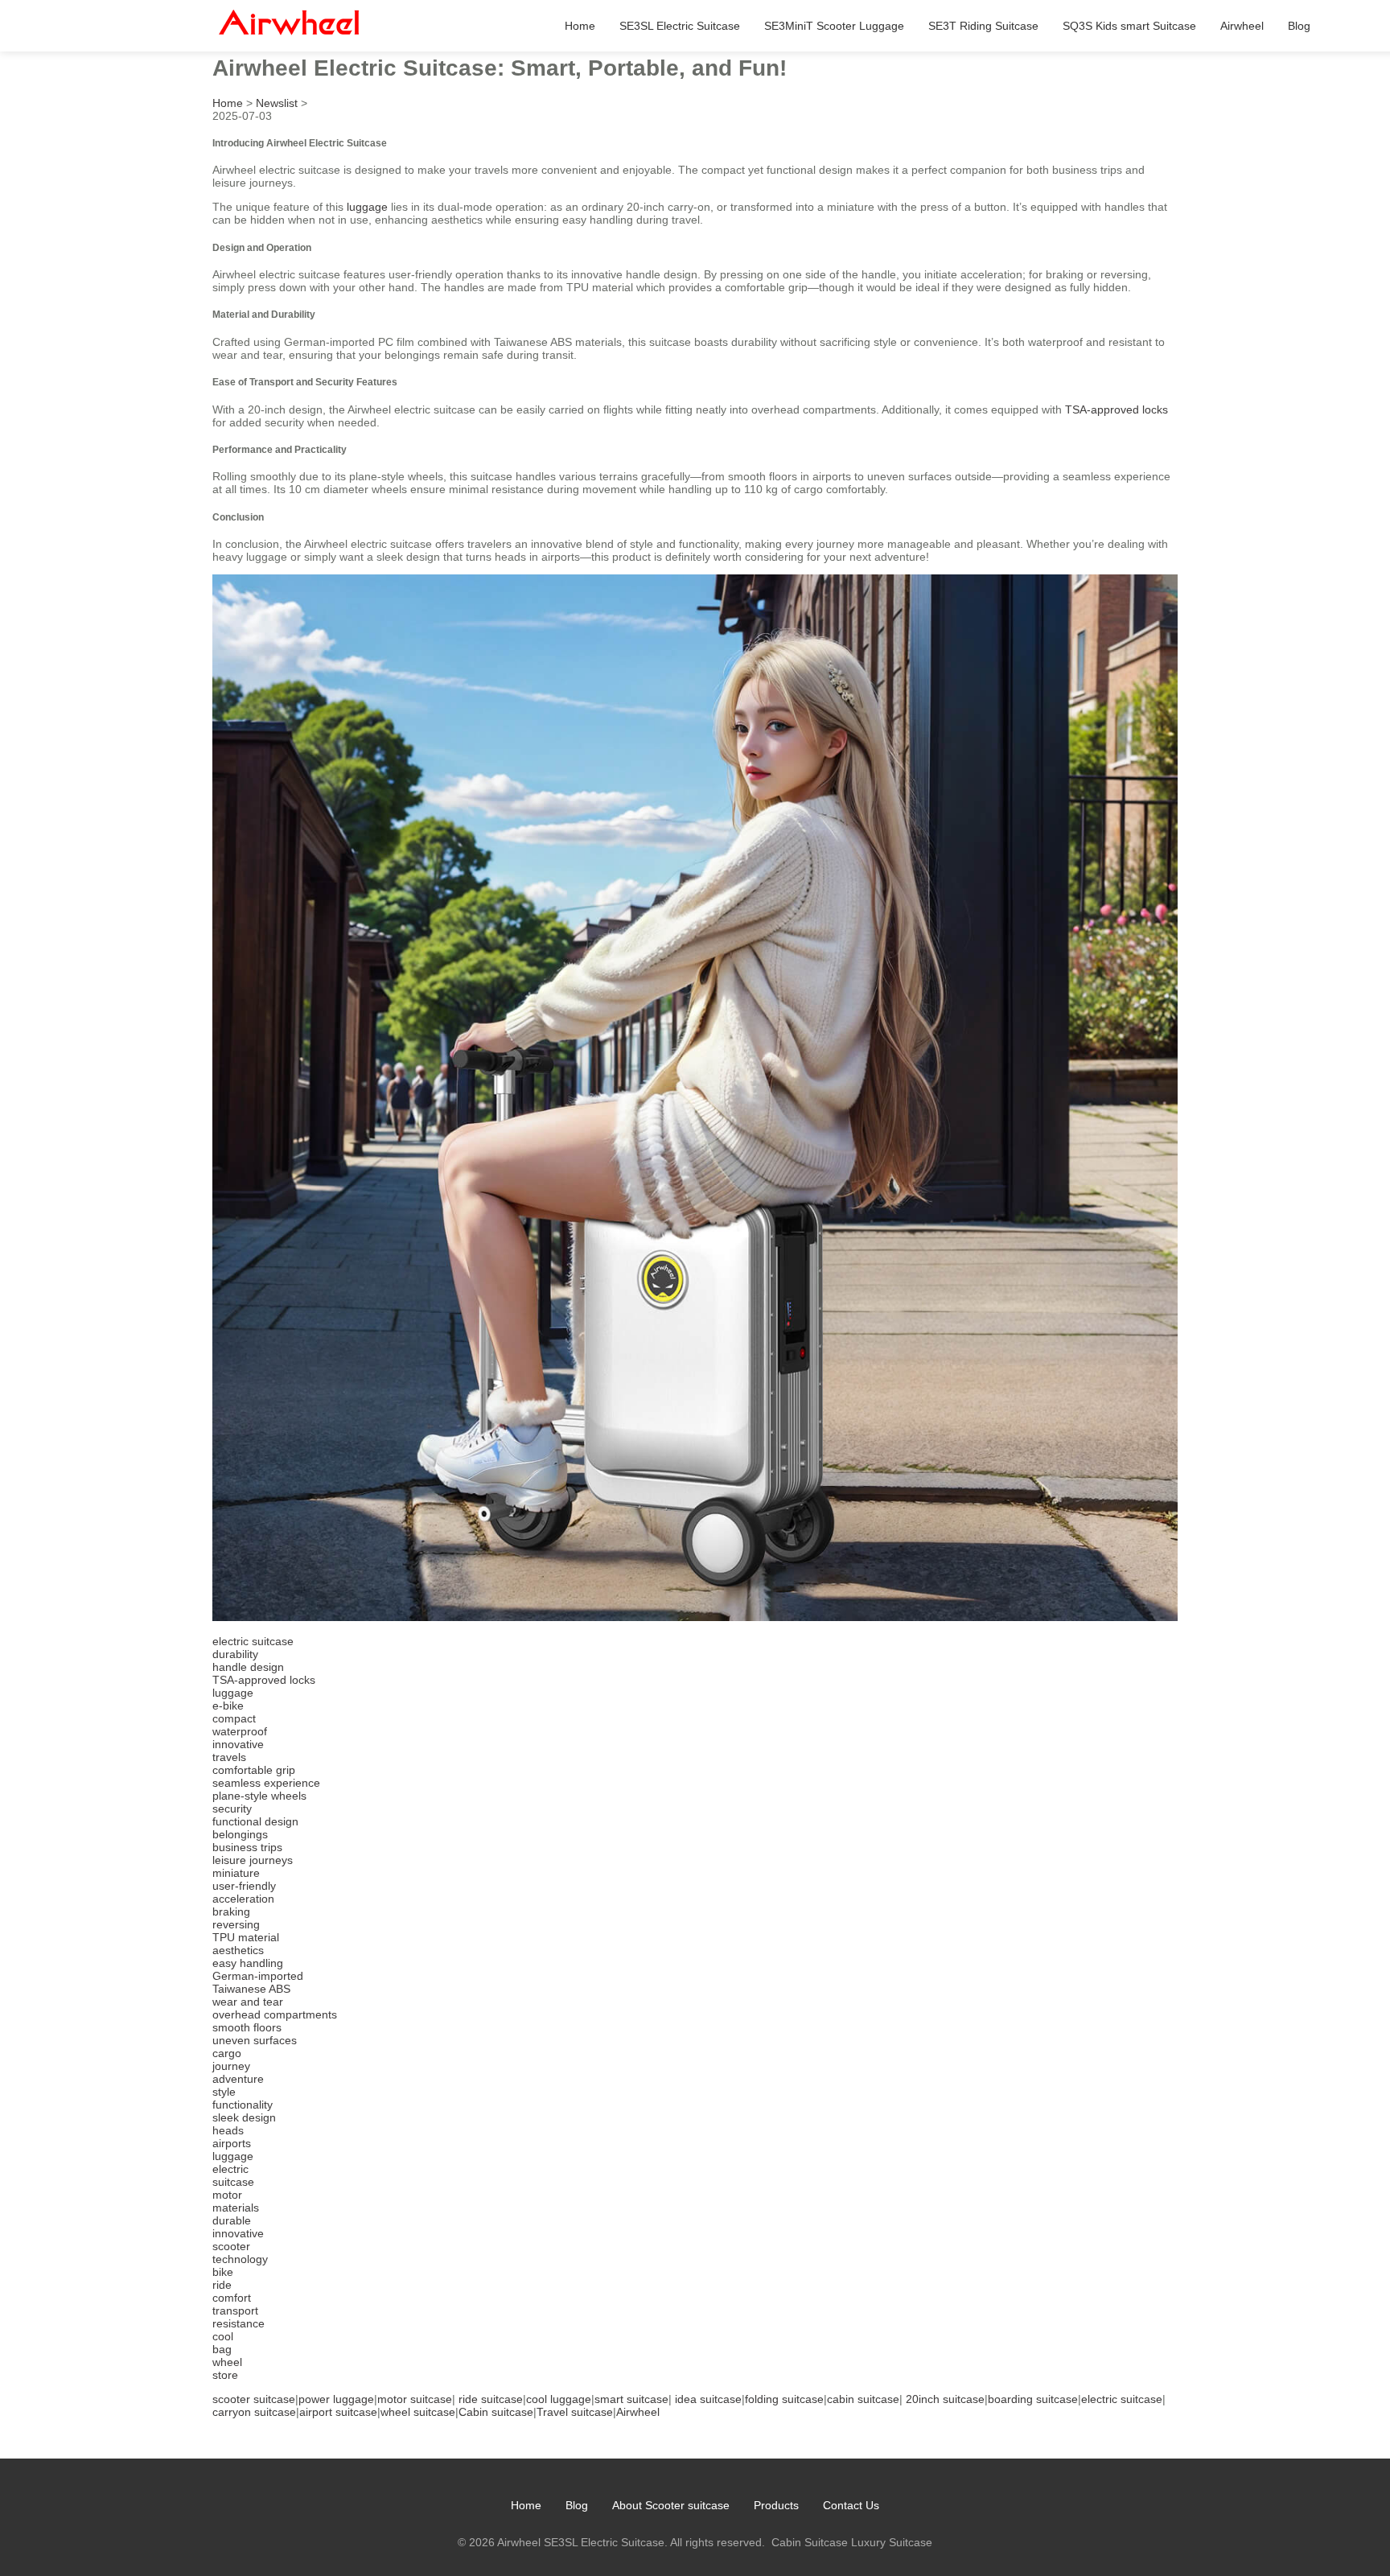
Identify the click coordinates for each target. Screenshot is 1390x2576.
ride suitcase (491, 2399)
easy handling (248, 1963)
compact (234, 1718)
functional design (255, 1821)
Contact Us (851, 2505)
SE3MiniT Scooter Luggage (834, 26)
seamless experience (266, 1783)
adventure (238, 2079)
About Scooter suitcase (671, 2505)
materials (236, 2208)
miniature (236, 1873)
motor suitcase (415, 2399)
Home (580, 26)
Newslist (277, 103)
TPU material (246, 1937)
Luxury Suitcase (892, 2542)
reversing (236, 1924)
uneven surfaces (255, 2040)
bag (222, 2349)
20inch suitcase (945, 2399)
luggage (367, 207)
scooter (231, 2246)
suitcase (233, 2182)
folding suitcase (784, 2399)
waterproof (240, 1731)
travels (229, 1757)
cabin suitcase (863, 2399)
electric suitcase (253, 1641)
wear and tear (248, 2002)
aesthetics (238, 1950)
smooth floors (247, 2027)
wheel (227, 2362)
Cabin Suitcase (810, 2542)
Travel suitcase (575, 2412)
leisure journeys (253, 1860)
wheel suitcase (418, 2412)
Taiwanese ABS (251, 1989)
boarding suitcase (1033, 2399)
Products (776, 2505)
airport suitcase (338, 2412)
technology (240, 2259)
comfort (232, 2298)
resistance (239, 2323)
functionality (243, 2105)
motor (227, 2195)
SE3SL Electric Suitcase (680, 26)
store (225, 2375)
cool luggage (559, 2399)
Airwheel (1242, 26)
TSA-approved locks (1117, 409)
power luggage (336, 2399)
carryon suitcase (254, 2412)
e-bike (228, 1706)
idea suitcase (708, 2399)
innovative (238, 1744)
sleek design (244, 2117)
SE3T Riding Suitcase (983, 26)
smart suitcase (631, 2399)
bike (223, 2272)
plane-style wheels (259, 1796)
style (224, 2092)
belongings (240, 1834)
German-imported (258, 1976)
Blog (1299, 26)
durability (235, 1654)
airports (232, 2143)
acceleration (243, 1899)
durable (232, 2220)
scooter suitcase (254, 2399)
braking (231, 1911)
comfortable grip (254, 1770)
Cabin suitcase (496, 2412)
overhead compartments (275, 2014)
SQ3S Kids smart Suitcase (1129, 26)
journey (231, 2066)
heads (228, 2130)
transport (235, 2311)
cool (223, 2336)
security (232, 1809)
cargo (227, 2053)
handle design (248, 1667)
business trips (247, 1847)
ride (222, 2285)
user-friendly (244, 1886)
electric (230, 2169)
